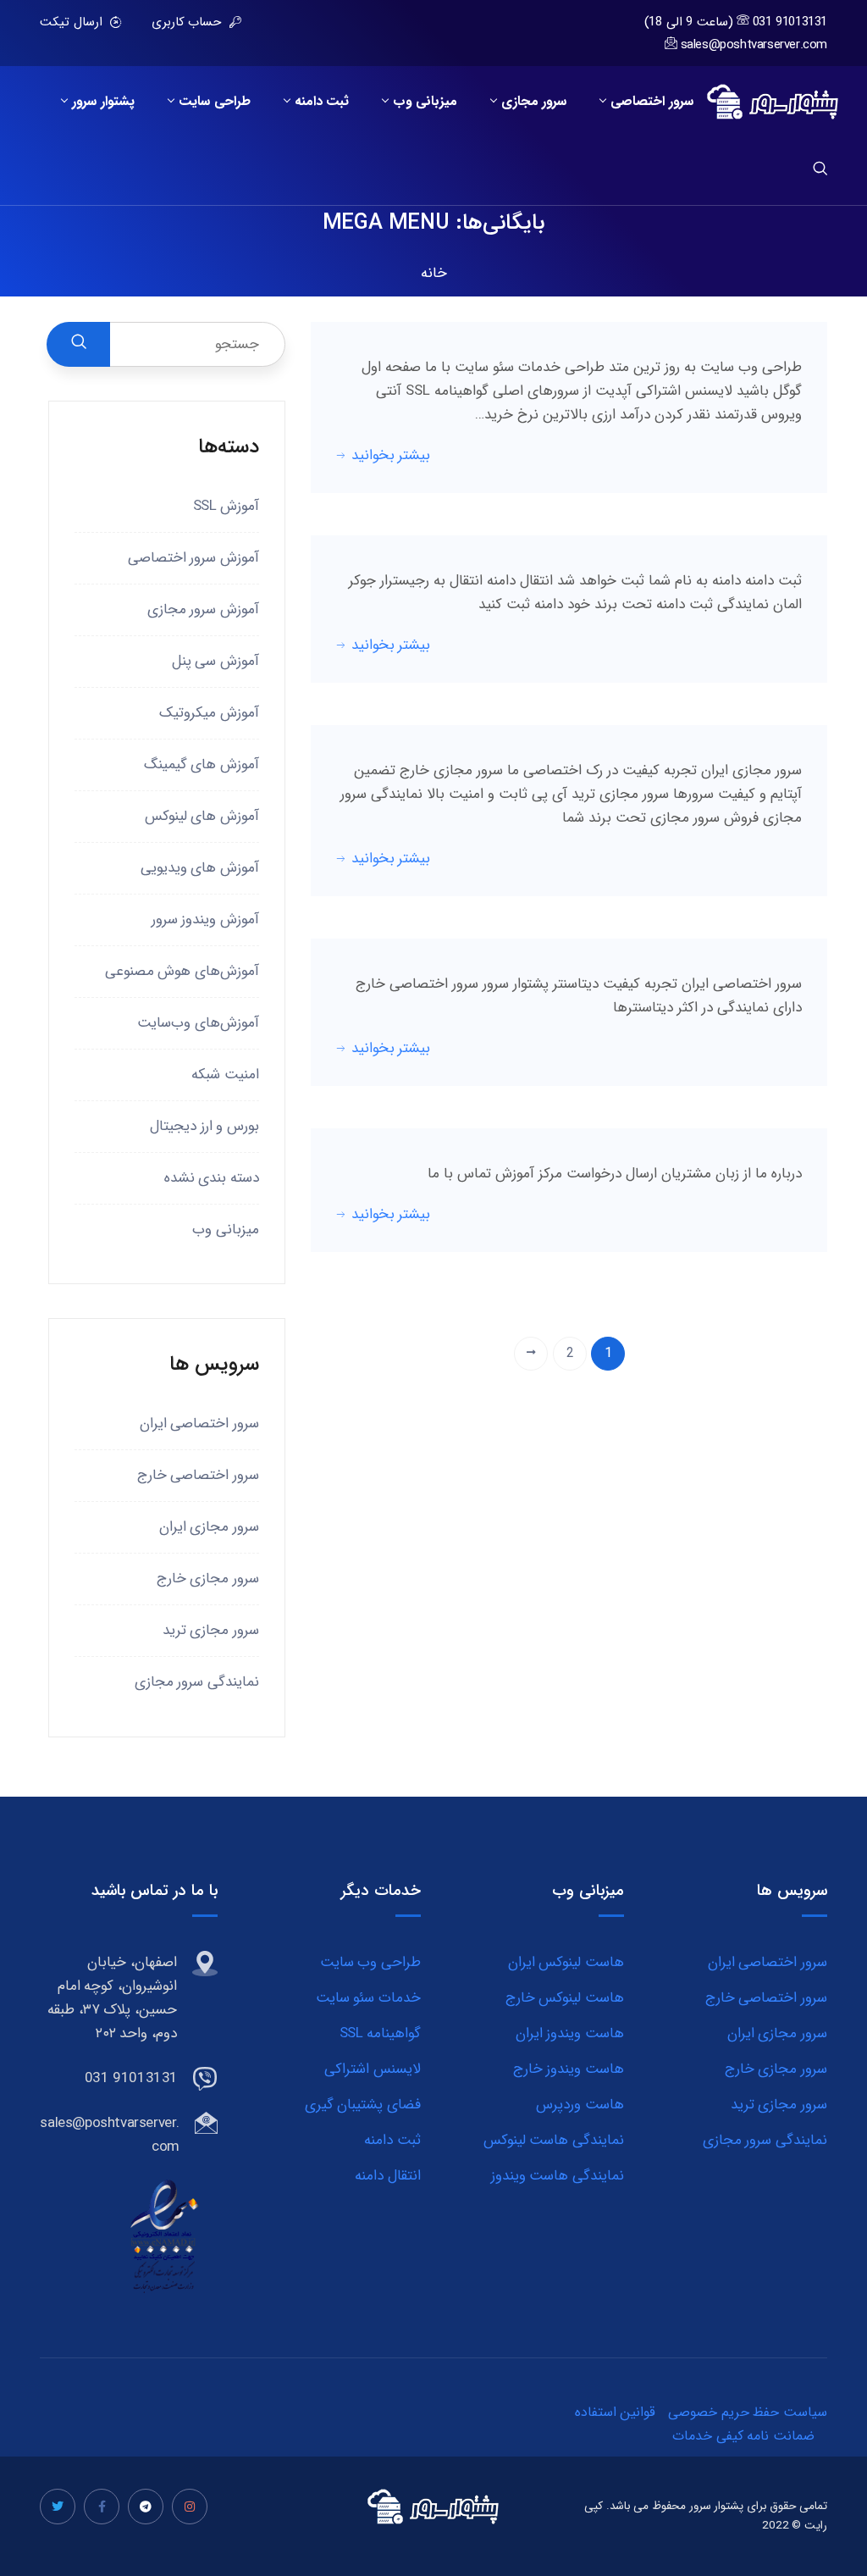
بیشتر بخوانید (391, 455)
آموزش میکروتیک (209, 713)
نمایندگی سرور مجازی (197, 1682)
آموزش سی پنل (215, 661)
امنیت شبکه (225, 1075)
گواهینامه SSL (380, 2033)
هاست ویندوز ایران (570, 2033)
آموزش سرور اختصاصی (193, 558)
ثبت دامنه (322, 102)
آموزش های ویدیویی (200, 868)
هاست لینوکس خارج (565, 1998)
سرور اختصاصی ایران (199, 1424)
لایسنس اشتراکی (373, 2069)
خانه (434, 273)
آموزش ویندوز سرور (205, 920)
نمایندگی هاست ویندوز (558, 2176)
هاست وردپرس (580, 2105)
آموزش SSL (226, 506)
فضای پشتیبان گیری (363, 2105)
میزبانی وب (425, 102)
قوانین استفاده (616, 2412)
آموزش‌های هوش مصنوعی (182, 971)
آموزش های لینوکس (202, 816)
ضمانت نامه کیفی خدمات (743, 2436)
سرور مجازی (534, 102)
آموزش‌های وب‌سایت (198, 1023)
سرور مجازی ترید (211, 1630)
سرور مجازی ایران (209, 1527)
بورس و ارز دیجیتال (204, 1126)
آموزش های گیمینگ (202, 764)
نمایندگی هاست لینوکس (554, 2140)
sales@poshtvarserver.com (754, 45)
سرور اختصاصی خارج (198, 1475)
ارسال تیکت (73, 22)
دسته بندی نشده (212, 1178)
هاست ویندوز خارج (569, 2069)
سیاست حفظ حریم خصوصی (748, 2412)
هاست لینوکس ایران (566, 1962)
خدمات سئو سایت (368, 1998)
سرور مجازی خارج (208, 1579)
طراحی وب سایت (370, 1962)
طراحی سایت (215, 102)
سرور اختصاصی (652, 102)
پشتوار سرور (103, 102)
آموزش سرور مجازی (203, 609)
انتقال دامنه (388, 2176)
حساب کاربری (188, 22)
